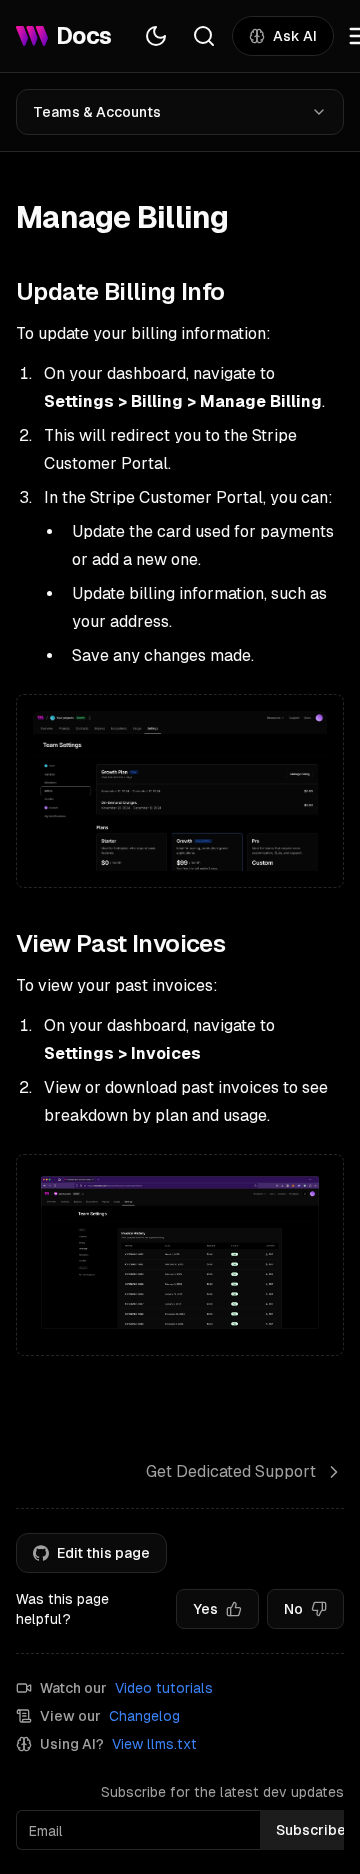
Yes (205, 1609)
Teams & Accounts (97, 112)
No (293, 1609)
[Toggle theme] (156, 36)
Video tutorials (164, 1688)
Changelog (144, 1716)
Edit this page (103, 1553)
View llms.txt (154, 1744)
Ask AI (295, 36)
